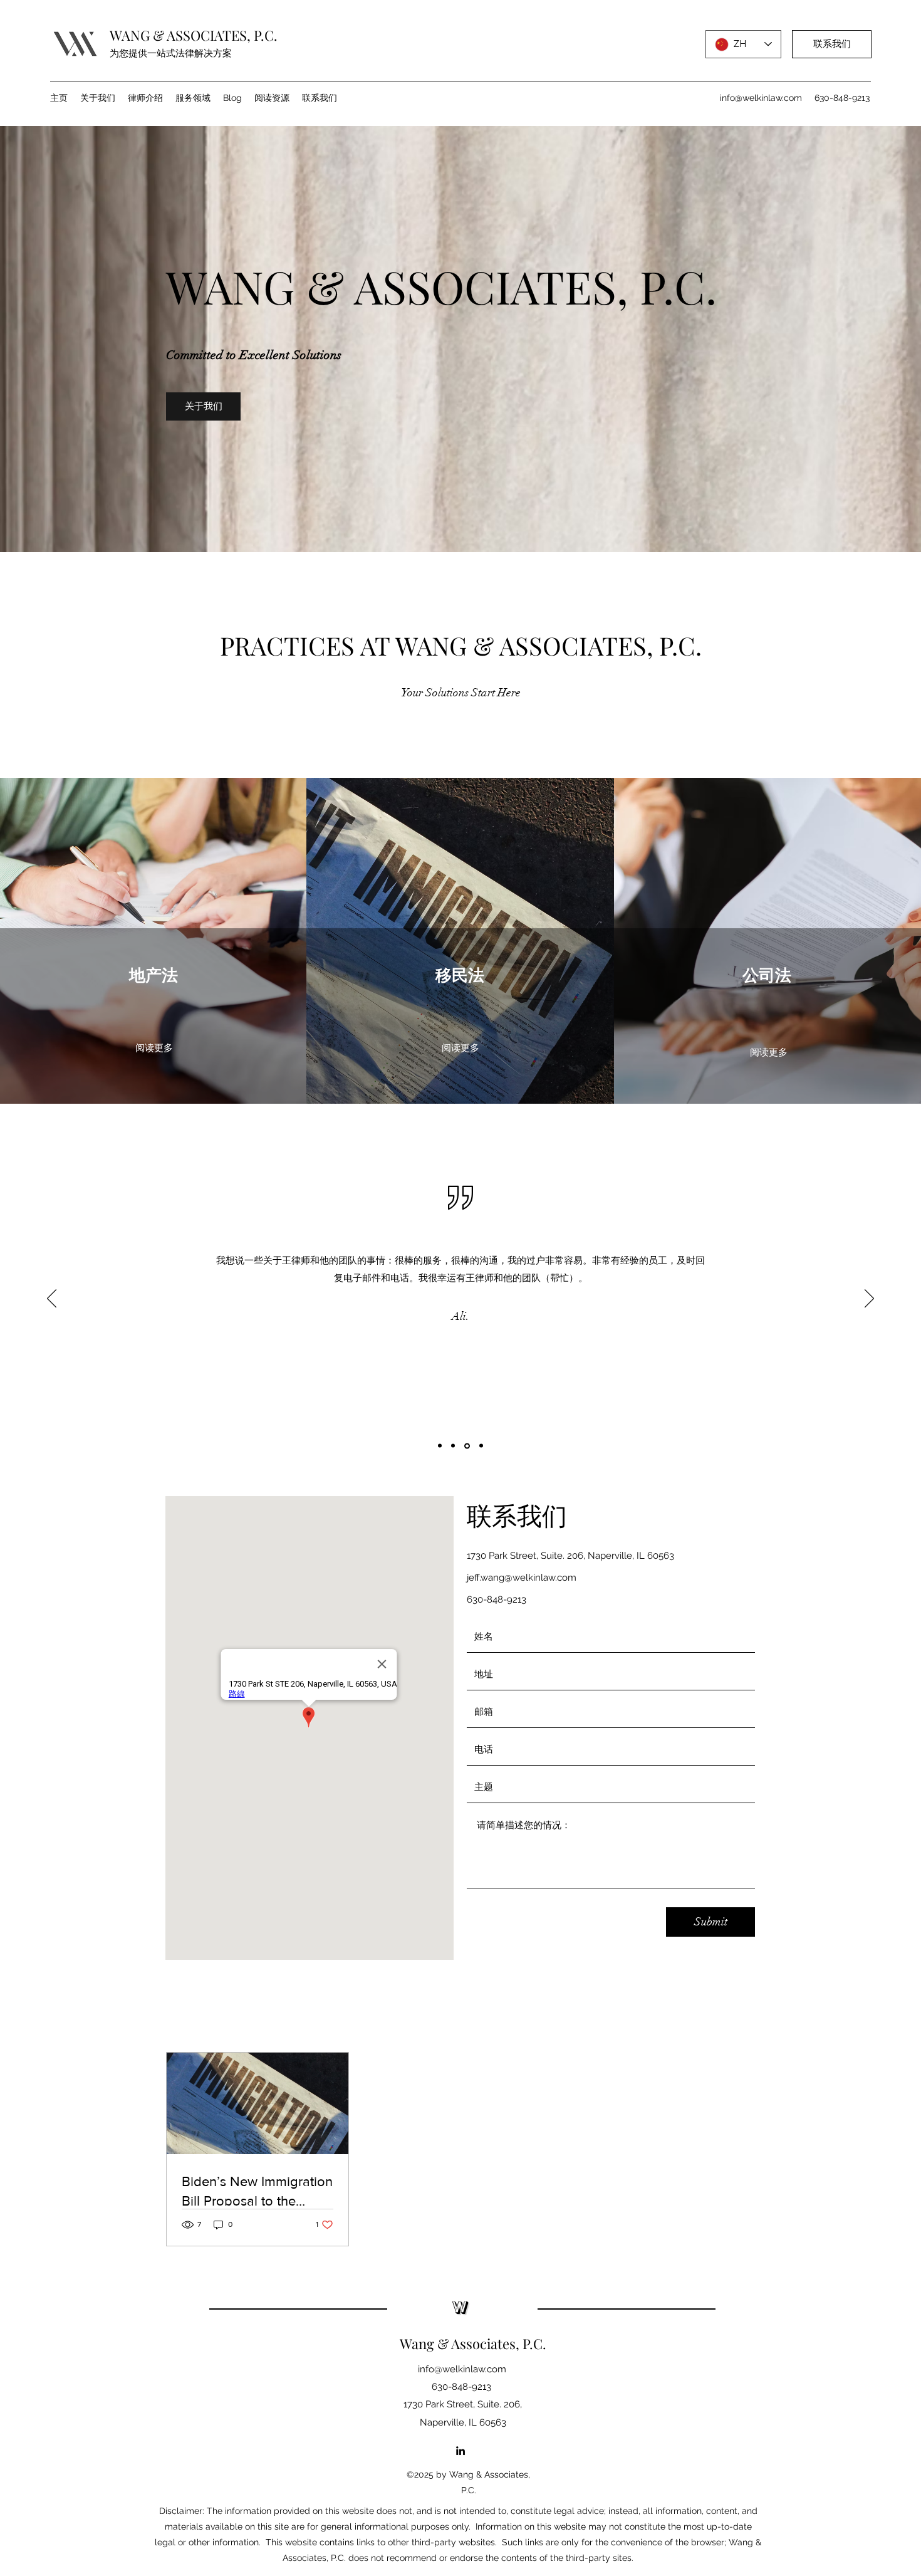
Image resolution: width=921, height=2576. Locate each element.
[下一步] (869, 1299)
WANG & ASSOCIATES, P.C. (194, 35)
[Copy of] (481, 1446)
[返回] (52, 1299)
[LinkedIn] (460, 2451)
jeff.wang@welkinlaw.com (522, 1578)
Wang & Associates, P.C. (473, 2343)
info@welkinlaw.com (761, 98)
